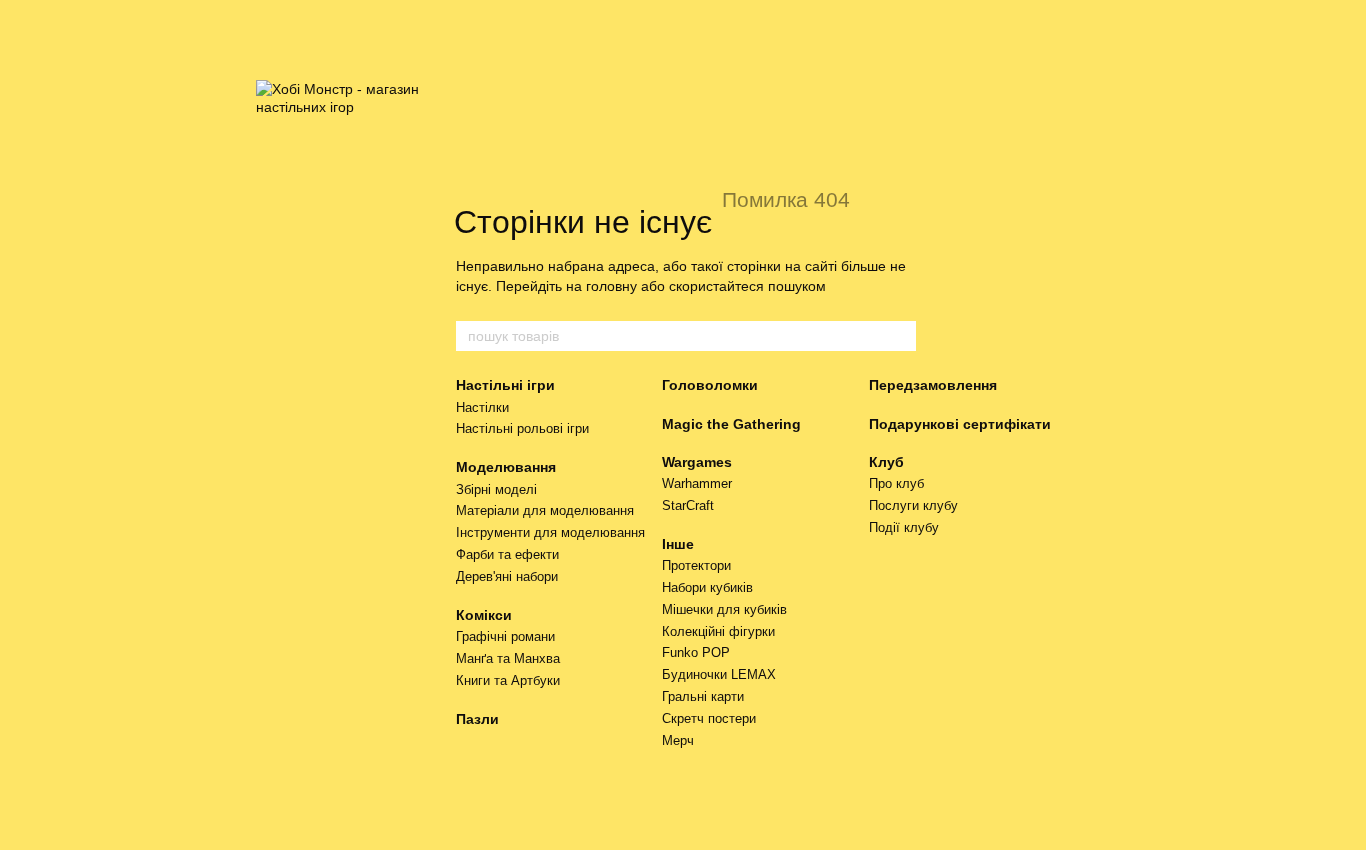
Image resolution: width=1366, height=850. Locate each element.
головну (611, 286)
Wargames (697, 462)
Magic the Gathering (731, 424)
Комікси (484, 615)
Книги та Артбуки (508, 680)
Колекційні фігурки (718, 631)
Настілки (482, 407)
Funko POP (696, 652)
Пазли (477, 719)
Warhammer (697, 483)
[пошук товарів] (900, 336)
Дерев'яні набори (507, 576)
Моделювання (506, 467)
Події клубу (904, 527)
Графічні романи (505, 636)
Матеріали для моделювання (545, 510)
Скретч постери (709, 718)
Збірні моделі (496, 489)
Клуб (886, 462)
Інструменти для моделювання (550, 532)
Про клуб (896, 483)
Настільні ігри (505, 385)
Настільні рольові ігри (522, 428)
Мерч (678, 740)
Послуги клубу (913, 505)
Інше (678, 544)
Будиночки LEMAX (719, 674)
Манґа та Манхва (508, 658)
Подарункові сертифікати (960, 424)
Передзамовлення (933, 385)
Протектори (696, 565)
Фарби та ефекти (507, 554)
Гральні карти (703, 696)
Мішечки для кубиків (724, 609)
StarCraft (688, 505)
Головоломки (710, 385)
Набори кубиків (707, 587)
